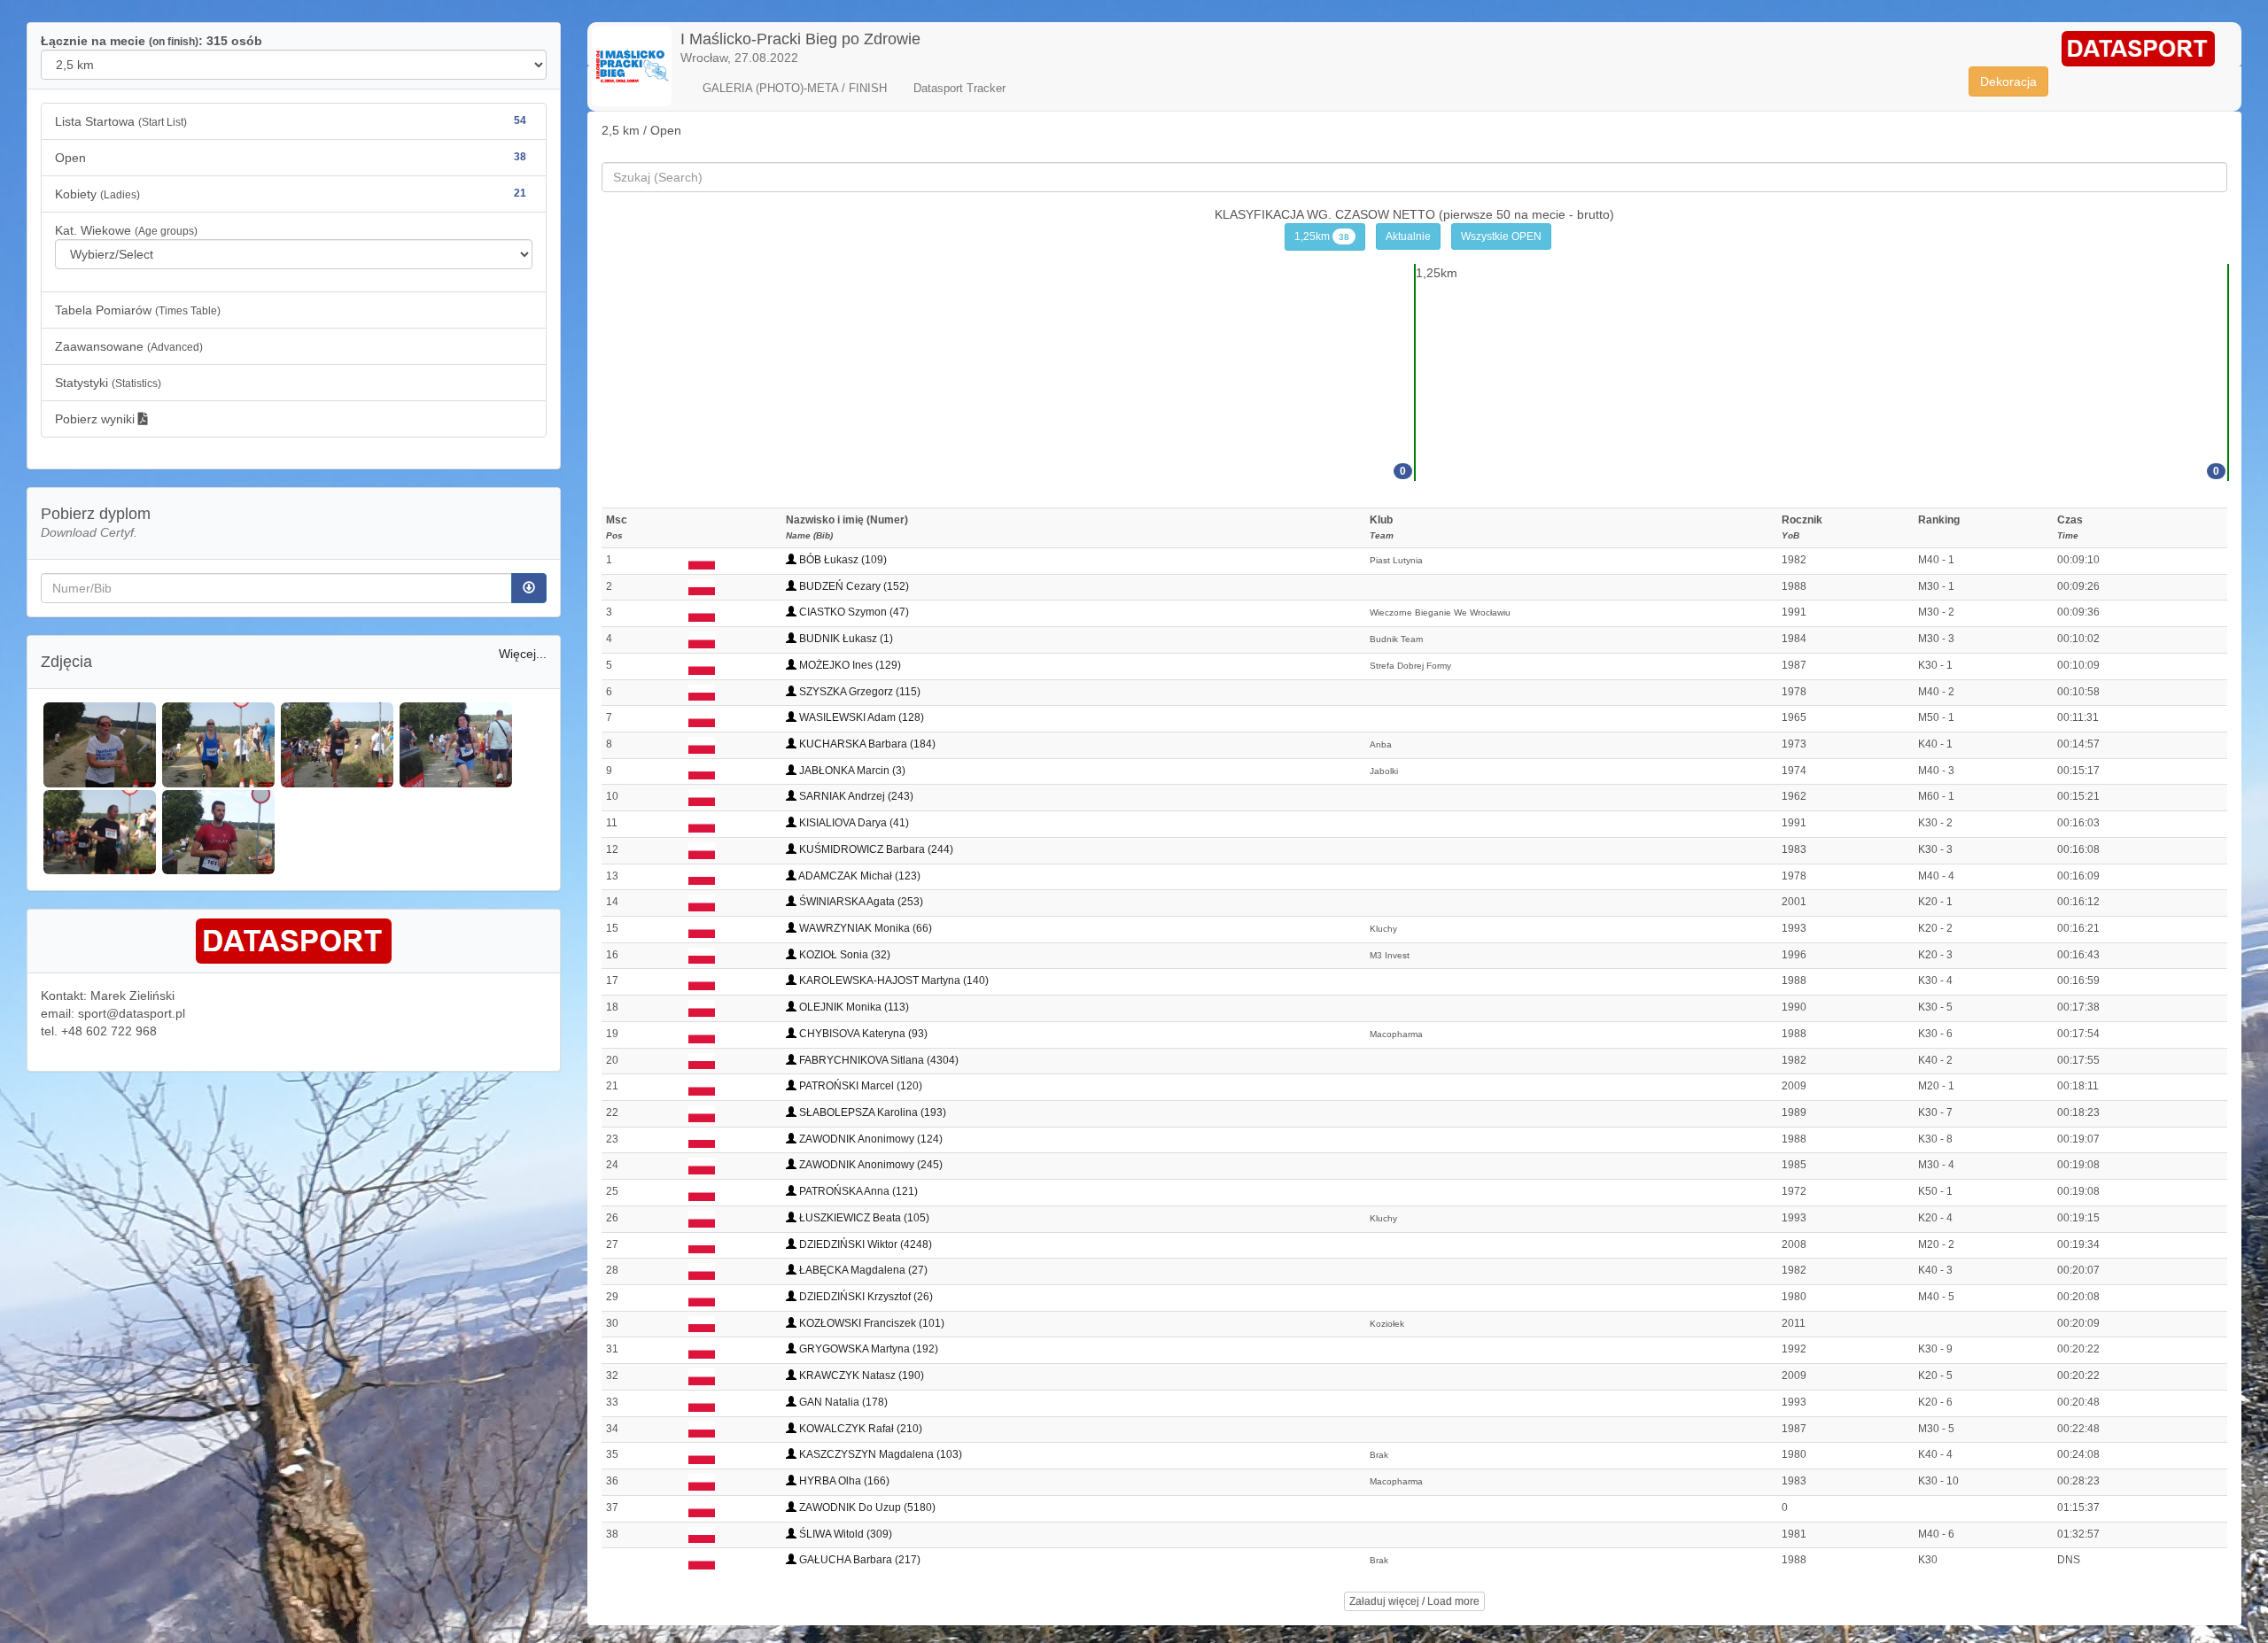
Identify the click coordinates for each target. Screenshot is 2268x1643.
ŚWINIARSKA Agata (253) (860, 902)
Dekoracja (2008, 81)
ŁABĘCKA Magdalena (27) (862, 1270)
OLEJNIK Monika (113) (853, 1007)
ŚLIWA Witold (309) (844, 1534)
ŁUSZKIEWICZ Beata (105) (863, 1218)
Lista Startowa (291, 121)
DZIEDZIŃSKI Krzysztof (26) (865, 1297)
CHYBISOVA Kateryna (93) (862, 1034)
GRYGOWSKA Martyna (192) (867, 1349)
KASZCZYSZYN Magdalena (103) (879, 1454)
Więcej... (523, 654)
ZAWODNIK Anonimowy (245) (870, 1165)
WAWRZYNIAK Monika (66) (864, 928)
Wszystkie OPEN (1501, 236)
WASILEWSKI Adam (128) (860, 717)
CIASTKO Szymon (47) (853, 612)
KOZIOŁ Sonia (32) (843, 955)
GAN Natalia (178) (842, 1402)
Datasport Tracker (959, 88)
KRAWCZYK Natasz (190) (860, 1376)
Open (291, 158)
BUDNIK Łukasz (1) (845, 639)
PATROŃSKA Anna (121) (857, 1191)
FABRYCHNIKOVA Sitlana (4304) (878, 1060)
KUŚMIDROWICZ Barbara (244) (875, 849)
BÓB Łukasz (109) (842, 560)
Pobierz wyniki (97, 419)
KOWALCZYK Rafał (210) (859, 1429)
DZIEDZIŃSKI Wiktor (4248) (864, 1244)
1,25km (1322, 236)
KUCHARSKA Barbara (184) (866, 744)
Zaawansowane (129, 346)
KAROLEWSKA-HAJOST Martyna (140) (893, 980)
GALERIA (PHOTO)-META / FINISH (795, 88)
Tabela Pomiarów (138, 310)
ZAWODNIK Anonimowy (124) (870, 1139)
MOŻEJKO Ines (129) (849, 665)
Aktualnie (1408, 236)
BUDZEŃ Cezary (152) (853, 586)
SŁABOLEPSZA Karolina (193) (871, 1112)
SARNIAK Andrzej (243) (855, 796)
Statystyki (108, 383)
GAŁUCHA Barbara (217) (858, 1560)
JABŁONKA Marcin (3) (851, 771)
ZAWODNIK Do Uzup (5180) (866, 1507)
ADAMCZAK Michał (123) (858, 876)
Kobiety (291, 194)
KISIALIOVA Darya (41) (853, 823)
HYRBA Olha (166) (843, 1481)
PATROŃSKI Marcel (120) (859, 1086)
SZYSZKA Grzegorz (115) (858, 692)
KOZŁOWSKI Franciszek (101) (870, 1323)
